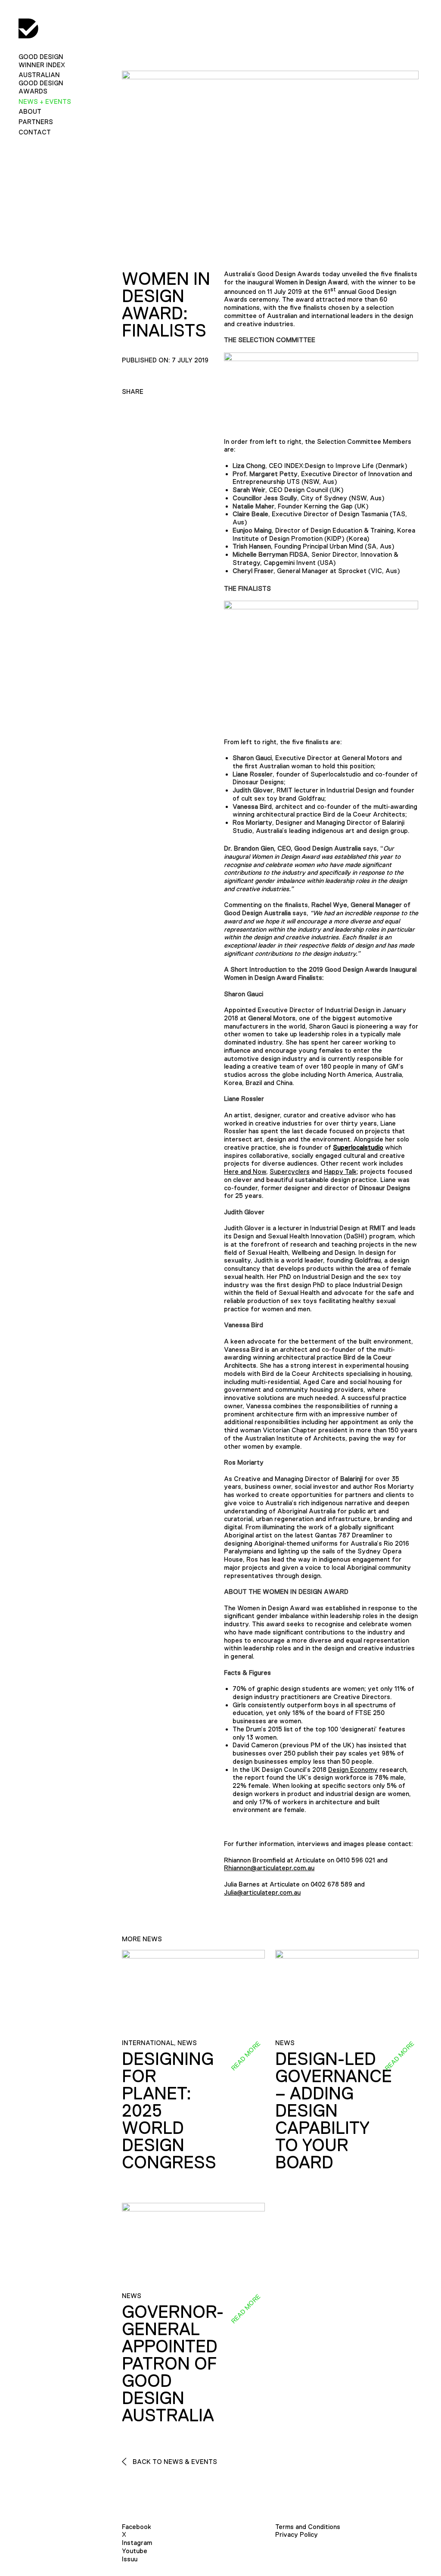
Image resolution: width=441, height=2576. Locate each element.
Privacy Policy (297, 2534)
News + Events (45, 101)
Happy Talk (340, 1171)
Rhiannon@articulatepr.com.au (269, 1868)
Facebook (137, 2527)
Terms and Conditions (308, 2527)
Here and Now (245, 1171)
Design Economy (353, 1770)
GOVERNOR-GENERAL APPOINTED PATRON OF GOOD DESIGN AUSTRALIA (173, 2364)
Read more (245, 2055)
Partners (36, 122)
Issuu (130, 2559)
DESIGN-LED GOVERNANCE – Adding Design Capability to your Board (334, 2111)
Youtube (135, 2551)
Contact (35, 132)
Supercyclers (290, 1171)
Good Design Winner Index (42, 61)
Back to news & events (174, 2462)
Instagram (137, 2543)
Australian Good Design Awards (41, 83)
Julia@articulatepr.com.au (262, 1892)
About (30, 111)
